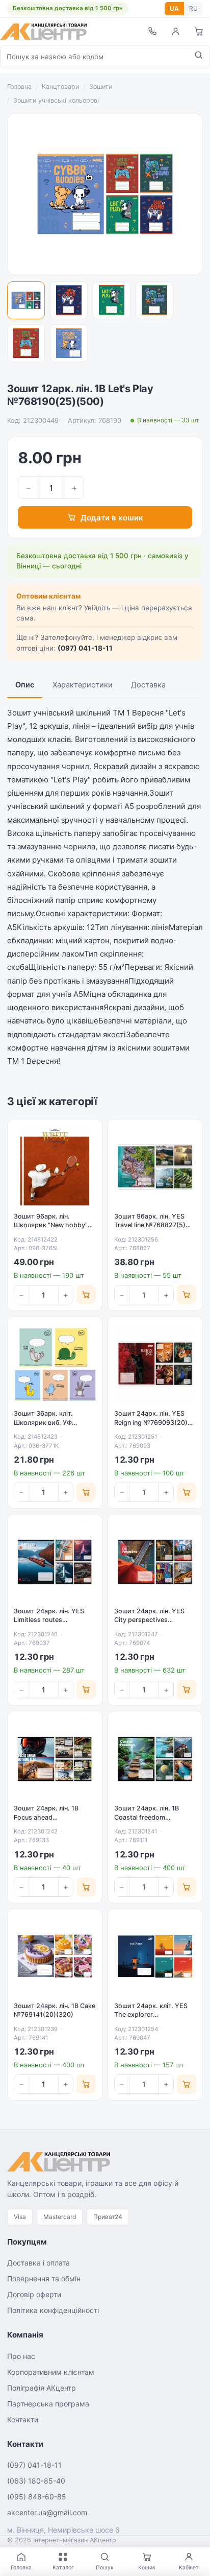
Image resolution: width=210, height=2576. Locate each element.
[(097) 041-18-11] (152, 31)
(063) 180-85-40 (36, 2481)
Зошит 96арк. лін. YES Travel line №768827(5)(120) (150, 1225)
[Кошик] (199, 31)
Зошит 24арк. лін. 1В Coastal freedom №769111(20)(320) (147, 1817)
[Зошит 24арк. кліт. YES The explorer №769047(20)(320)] (155, 1956)
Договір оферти (34, 2294)
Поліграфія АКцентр (42, 2388)
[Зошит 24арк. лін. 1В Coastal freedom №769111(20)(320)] (155, 1759)
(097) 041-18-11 (85, 648)
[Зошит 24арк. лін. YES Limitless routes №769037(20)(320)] (55, 1561)
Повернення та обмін (44, 2279)
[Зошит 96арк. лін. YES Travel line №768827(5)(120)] (155, 1167)
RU (193, 8)
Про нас (21, 2356)
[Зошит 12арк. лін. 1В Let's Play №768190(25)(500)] (26, 300)
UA (174, 8)
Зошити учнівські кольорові (56, 100)
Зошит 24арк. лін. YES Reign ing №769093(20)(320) (151, 1422)
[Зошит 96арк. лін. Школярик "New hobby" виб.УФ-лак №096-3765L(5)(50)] (55, 1167)
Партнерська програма (48, 2404)
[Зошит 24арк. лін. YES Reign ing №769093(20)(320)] (155, 1364)
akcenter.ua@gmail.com (47, 2512)
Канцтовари (60, 87)
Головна (19, 87)
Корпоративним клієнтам (51, 2372)
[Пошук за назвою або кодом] (199, 57)
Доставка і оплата (38, 2263)
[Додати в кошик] (86, 1295)
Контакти (23, 2419)
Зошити (101, 87)
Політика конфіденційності (53, 2310)
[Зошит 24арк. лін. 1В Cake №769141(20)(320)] (55, 1956)
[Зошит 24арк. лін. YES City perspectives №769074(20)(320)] (155, 1561)
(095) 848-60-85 (37, 2497)
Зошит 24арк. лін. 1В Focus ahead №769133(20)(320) (46, 1817)
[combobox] (94, 57)
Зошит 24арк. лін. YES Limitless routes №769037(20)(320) (49, 1620)
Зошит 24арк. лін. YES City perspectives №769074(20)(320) (149, 1620)
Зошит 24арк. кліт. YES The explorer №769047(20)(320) (151, 2015)
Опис (25, 685)
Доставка (148, 685)
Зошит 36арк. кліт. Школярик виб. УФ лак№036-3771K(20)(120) (54, 1422)
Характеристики (83, 685)
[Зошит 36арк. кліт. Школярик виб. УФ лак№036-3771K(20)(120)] (55, 1364)
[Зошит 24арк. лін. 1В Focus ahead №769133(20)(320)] (55, 1759)
